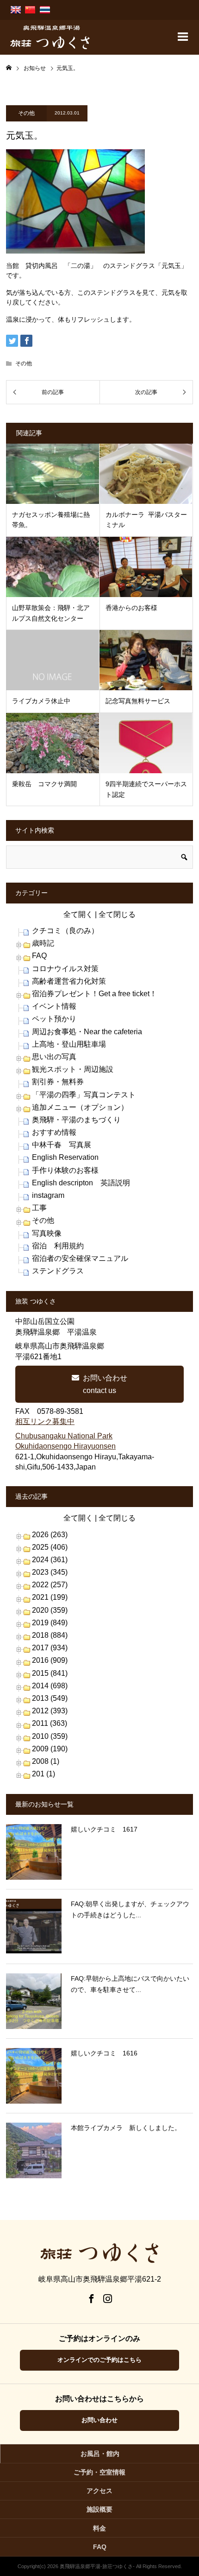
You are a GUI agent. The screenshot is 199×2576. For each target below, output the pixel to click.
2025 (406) (50, 1547)
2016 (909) (50, 1660)
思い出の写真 (54, 1057)
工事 (39, 1208)
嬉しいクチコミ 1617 (104, 1829)
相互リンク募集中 (45, 1422)
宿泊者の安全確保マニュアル (80, 1258)
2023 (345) (50, 1572)
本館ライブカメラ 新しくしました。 (126, 2128)
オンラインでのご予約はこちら (99, 2360)
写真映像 (47, 1233)
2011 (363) (50, 1723)
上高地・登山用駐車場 (69, 1044)
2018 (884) (50, 1635)
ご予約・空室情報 (99, 2472)
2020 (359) (50, 1610)
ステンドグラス (58, 1271)
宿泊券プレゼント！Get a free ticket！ (94, 994)
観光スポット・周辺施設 (73, 1069)
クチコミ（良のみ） (65, 931)
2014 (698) (50, 1686)
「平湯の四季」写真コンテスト (84, 1095)
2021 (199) (50, 1597)
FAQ (39, 956)
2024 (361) (50, 1560)
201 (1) (44, 1774)
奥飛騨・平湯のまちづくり (76, 1120)
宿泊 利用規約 (58, 1246)
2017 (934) (50, 1648)
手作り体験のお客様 (65, 1170)
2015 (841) (50, 1673)
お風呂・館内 (100, 2454)
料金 (99, 2528)
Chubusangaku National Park (64, 1436)
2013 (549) (50, 1698)
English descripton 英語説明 (81, 1183)
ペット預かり (54, 1019)
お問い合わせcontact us (105, 1384)
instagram (48, 1195)
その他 (26, 113)
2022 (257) (50, 1585)
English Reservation (65, 1157)
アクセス (99, 2491)
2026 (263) (50, 1535)
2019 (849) (50, 1623)
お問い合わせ (99, 2420)
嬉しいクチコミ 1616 (104, 2053)
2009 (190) (50, 1749)
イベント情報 (54, 1006)
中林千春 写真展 (62, 1145)
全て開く (78, 914)
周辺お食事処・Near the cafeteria (87, 1032)
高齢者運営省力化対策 (69, 981)
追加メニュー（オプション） (80, 1107)
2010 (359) (50, 1736)
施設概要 (99, 2509)
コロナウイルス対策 (65, 969)
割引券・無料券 (58, 1082)
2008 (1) (46, 1761)
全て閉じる (117, 914)
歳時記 (43, 943)
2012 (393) (50, 1711)
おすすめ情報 (54, 1132)
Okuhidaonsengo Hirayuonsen (65, 1446)
